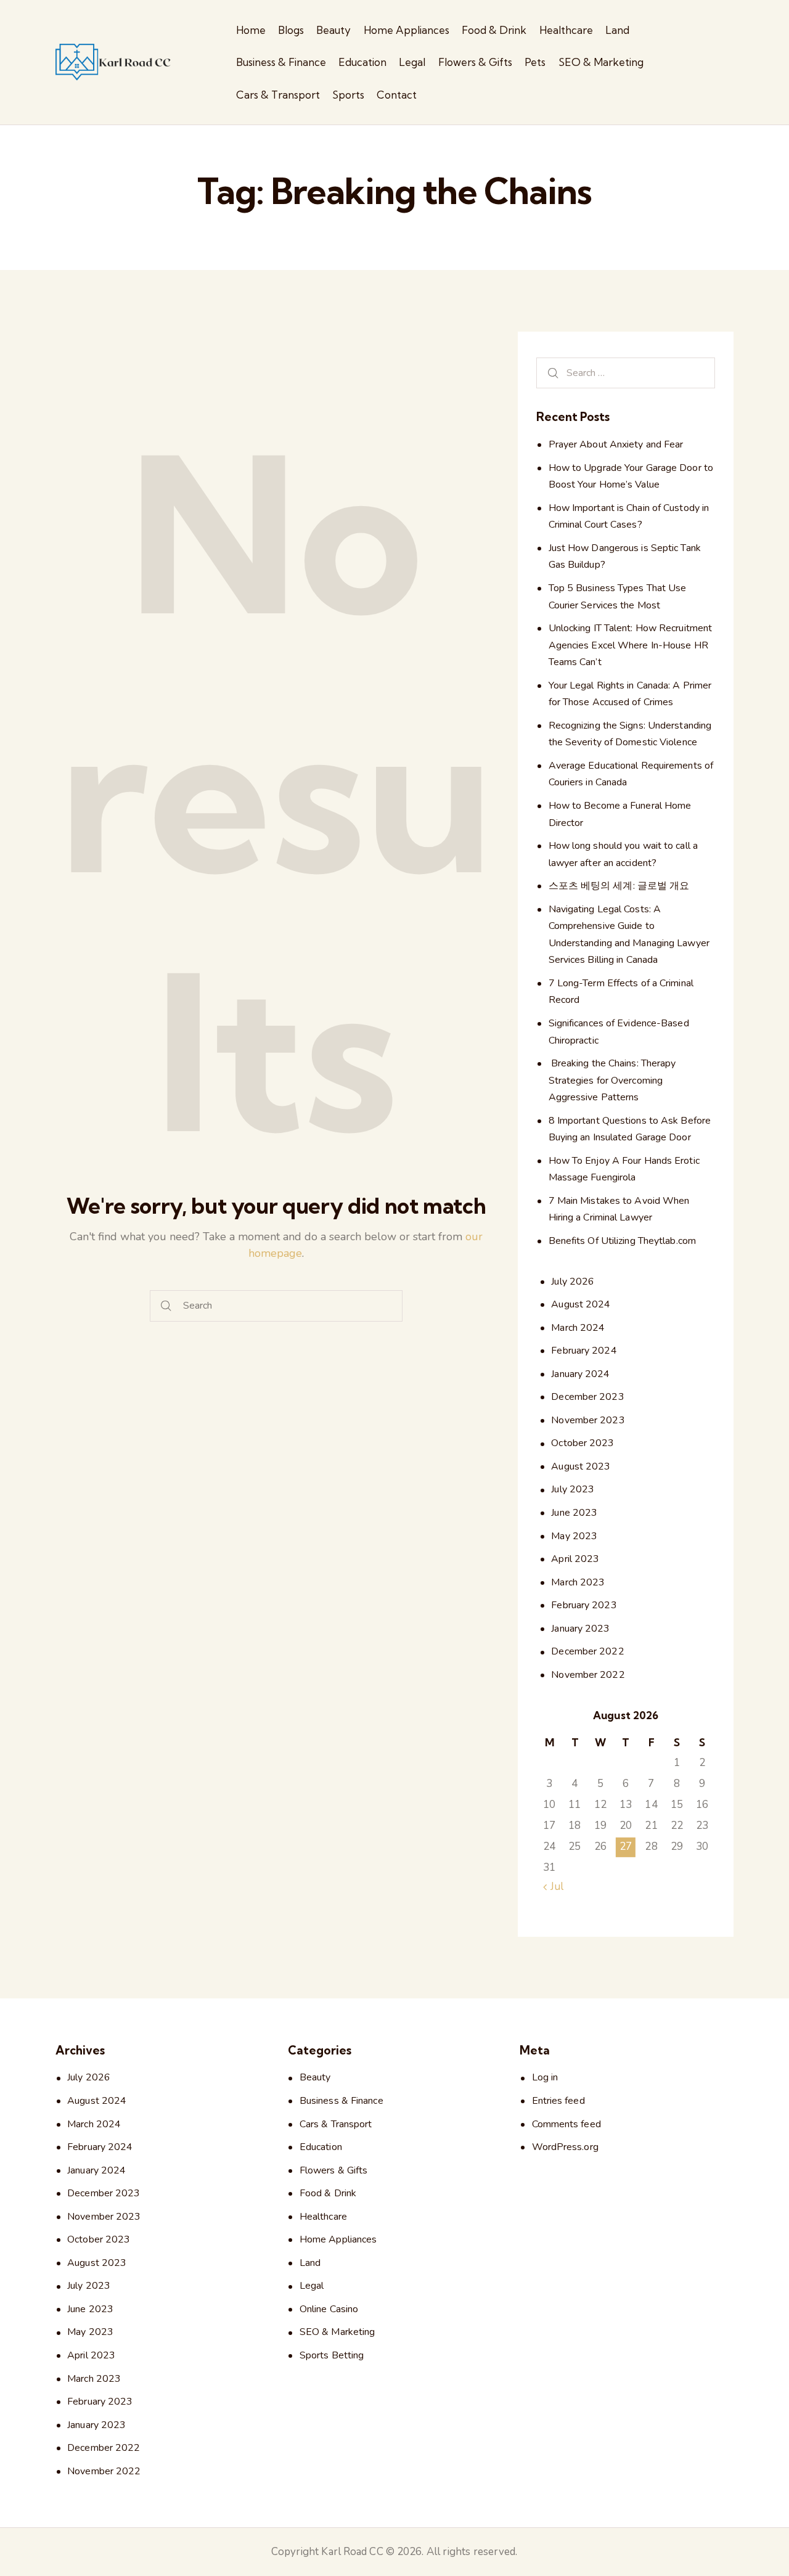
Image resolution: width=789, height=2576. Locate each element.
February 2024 (584, 1351)
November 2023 (588, 1420)
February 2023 (584, 1606)
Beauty (315, 2077)
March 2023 (578, 1582)
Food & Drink (328, 2193)
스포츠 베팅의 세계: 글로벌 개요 (619, 886)
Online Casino (329, 2309)
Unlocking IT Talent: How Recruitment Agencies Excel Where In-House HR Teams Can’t (631, 646)
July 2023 (573, 1490)
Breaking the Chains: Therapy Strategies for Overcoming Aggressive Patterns (612, 1081)
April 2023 (575, 1560)
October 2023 (583, 1444)
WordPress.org (565, 2147)
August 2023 (581, 1467)
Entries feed (558, 2101)
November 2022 (588, 1675)
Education (321, 2147)
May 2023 (574, 1536)
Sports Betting (332, 2355)
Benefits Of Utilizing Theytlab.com (622, 1241)
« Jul (553, 1887)
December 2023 (587, 1397)
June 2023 (574, 1513)
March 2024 (578, 1328)
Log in (545, 2077)
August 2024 (581, 1305)
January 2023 (580, 1629)
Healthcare (323, 2217)
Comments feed (566, 2124)
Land (310, 2263)
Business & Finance (341, 2101)
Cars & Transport (336, 2124)
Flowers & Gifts (334, 2170)
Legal (312, 2286)
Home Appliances (338, 2239)
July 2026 (573, 1282)
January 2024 (580, 1374)
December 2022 (587, 1652)
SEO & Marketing (337, 2332)
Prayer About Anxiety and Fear (616, 445)
